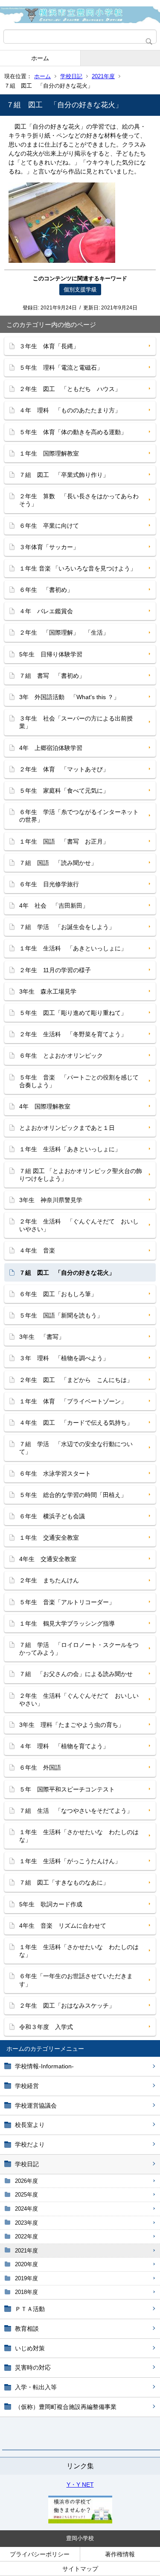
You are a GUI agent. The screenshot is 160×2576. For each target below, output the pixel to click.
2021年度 (103, 76)
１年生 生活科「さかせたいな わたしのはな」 (79, 1836)
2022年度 (26, 2236)
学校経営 (27, 2086)
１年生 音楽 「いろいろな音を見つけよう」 (78, 568)
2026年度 (26, 2181)
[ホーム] (80, 15)
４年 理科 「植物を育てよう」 (64, 1746)
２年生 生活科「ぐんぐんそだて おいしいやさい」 (79, 1700)
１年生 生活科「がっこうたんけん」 (70, 1861)
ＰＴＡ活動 (30, 2309)
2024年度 (26, 2209)
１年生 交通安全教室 (49, 1538)
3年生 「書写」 (42, 1337)
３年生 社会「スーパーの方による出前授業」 (76, 722)
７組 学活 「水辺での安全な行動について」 (76, 1448)
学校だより (30, 2144)
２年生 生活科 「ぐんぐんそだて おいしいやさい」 (79, 1225)
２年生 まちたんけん (49, 1580)
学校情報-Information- (44, 2066)
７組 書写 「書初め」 (52, 676)
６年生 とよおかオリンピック (61, 1056)
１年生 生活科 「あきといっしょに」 (73, 948)
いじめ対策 (30, 2348)
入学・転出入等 (36, 2387)
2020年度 (26, 2264)
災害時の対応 (33, 2367)
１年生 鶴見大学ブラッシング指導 (67, 1623)
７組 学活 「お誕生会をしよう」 (67, 927)
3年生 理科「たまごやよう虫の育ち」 (72, 1725)
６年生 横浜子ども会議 (52, 1516)
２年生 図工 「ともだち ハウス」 (70, 389)
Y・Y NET (80, 2485)
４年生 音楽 (37, 1250)
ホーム (40, 58)
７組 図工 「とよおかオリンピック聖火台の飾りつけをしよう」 (81, 1175)
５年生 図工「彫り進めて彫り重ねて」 (73, 1013)
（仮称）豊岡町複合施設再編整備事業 (66, 2407)
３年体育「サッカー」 (49, 547)
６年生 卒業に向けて (49, 526)
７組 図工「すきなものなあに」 (64, 1882)
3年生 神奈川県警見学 (51, 1200)
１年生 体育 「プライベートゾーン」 (73, 1401)
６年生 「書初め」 (46, 590)
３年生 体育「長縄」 (49, 346)
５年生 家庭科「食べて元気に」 (64, 791)
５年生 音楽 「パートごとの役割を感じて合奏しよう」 (79, 1081)
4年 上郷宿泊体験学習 (51, 748)
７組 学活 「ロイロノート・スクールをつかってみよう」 (79, 1649)
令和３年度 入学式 (46, 2027)
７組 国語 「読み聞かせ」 (58, 863)
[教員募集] (80, 2521)
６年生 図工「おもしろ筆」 (58, 1294)
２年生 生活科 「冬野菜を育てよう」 (73, 1034)
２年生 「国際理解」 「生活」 (64, 632)
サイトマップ (80, 2569)
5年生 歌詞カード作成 (51, 1904)
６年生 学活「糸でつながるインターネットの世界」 (79, 816)
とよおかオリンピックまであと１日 (67, 1128)
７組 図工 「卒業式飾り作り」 (64, 475)
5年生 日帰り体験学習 (51, 654)
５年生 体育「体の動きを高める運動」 (73, 432)
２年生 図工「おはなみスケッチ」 (67, 2006)
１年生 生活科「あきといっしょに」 (70, 1149)
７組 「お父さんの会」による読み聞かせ (76, 1674)
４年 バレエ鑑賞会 (46, 611)
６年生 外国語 (40, 1767)
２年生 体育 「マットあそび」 (64, 769)
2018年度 (26, 2292)
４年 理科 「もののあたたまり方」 (70, 410)
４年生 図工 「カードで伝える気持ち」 (76, 1423)
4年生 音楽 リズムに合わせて (63, 1926)
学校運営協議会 (36, 2105)
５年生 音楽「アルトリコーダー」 (67, 1602)
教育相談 (27, 2329)
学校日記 (71, 76)
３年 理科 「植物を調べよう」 (64, 1358)
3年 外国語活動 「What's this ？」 (69, 697)
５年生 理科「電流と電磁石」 (61, 368)
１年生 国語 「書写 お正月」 (64, 841)
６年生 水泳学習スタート (55, 1473)
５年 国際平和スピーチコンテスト (67, 1789)
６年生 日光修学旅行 (49, 884)
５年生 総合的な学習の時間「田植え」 (73, 1495)
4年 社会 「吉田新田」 (54, 906)
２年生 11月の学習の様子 (55, 970)
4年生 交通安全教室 (48, 1559)
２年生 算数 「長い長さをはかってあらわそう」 (79, 500)
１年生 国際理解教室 (49, 453)
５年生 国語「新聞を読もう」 (61, 1315)
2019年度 (26, 2278)
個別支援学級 (80, 290)
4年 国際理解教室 (45, 1106)
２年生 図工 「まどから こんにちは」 (76, 1380)
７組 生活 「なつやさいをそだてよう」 (76, 1811)
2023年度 (26, 2223)
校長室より (30, 2125)
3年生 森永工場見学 (48, 991)
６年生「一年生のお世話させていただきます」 (76, 1980)
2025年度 (26, 2195)
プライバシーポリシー (40, 2554)
